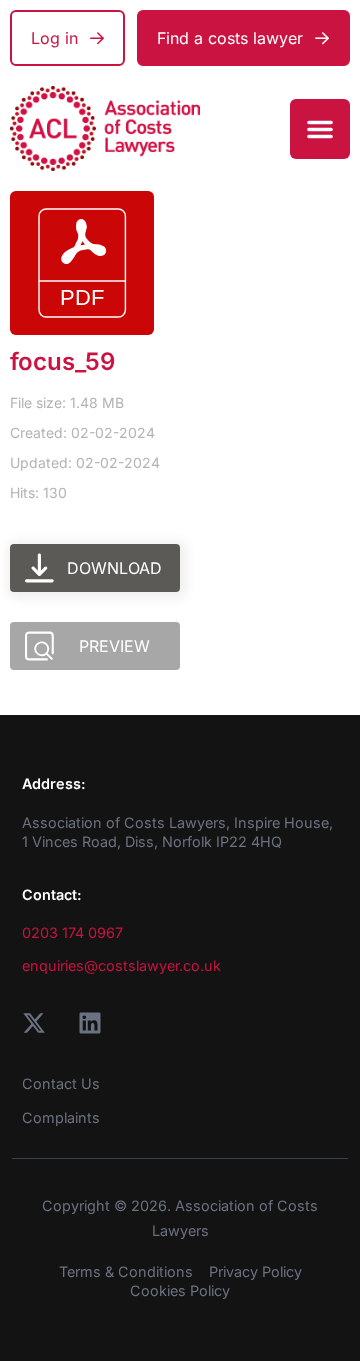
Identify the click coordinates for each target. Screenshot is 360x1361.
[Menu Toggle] (320, 129)
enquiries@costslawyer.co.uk (121, 965)
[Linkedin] (90, 1023)
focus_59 (62, 361)
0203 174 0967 (72, 932)
